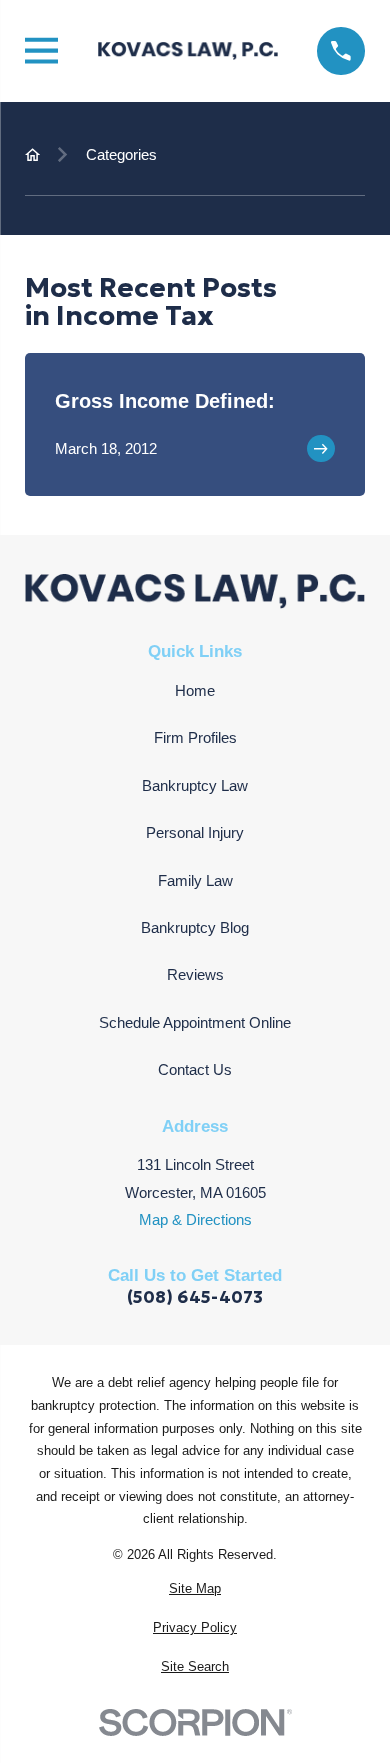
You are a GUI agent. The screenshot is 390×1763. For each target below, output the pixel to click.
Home (195, 690)
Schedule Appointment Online (195, 1022)
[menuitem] (195, 1589)
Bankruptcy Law (195, 785)
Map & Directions (195, 1219)
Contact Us (195, 1069)
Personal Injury (195, 832)
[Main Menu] (41, 50)
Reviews (195, 974)
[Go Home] (32, 154)
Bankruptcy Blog (195, 927)
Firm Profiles (195, 737)
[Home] (188, 51)
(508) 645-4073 (195, 1297)
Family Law (195, 880)
